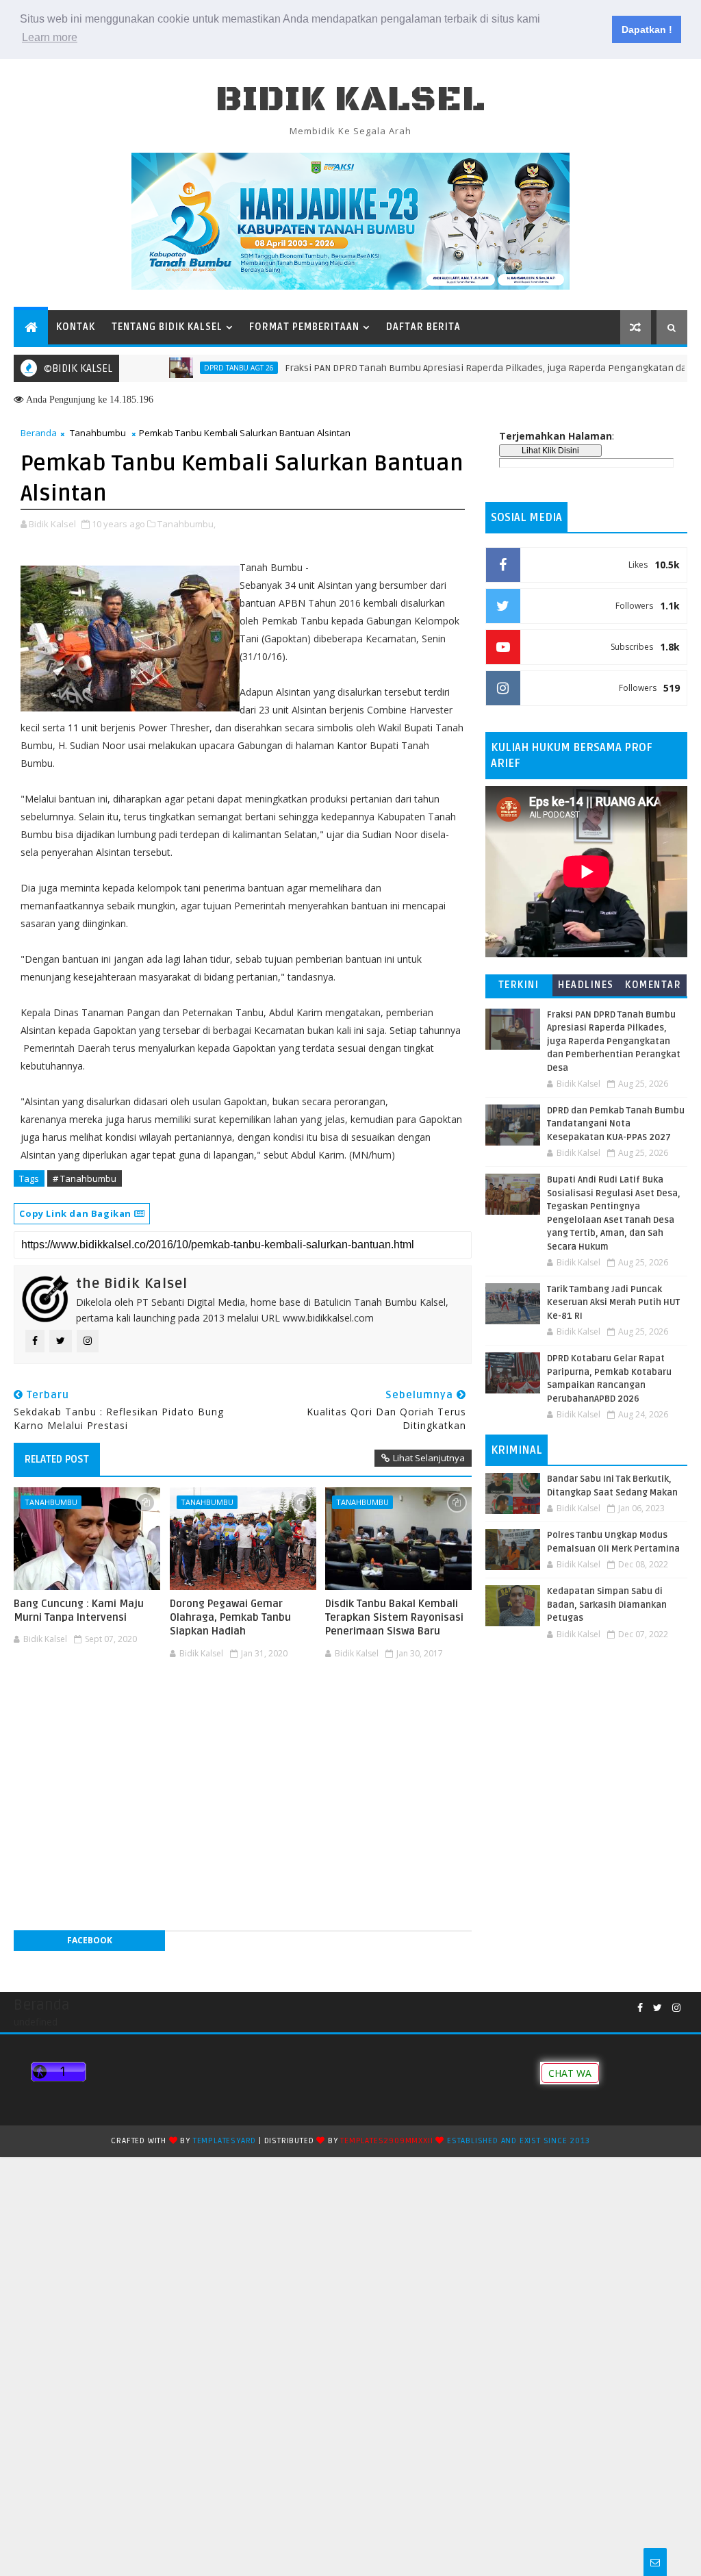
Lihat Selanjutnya (429, 1458)
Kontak (76, 327)
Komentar (653, 985)
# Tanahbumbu (85, 1178)
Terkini (519, 985)
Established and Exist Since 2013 (519, 2141)
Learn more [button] (50, 37)
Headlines (586, 985)
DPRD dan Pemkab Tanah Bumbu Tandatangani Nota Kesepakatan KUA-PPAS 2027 (616, 1124)
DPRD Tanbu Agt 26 (199, 368)
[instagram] (676, 2008)
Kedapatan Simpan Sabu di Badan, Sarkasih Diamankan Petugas (607, 1605)
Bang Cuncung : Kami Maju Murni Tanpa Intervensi (79, 1611)
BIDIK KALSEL (350, 100)
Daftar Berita (423, 327)
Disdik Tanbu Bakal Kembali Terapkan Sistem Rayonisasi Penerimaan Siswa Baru (394, 1618)
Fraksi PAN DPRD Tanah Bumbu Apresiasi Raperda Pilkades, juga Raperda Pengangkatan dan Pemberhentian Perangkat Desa (614, 1041)
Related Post (57, 1459)
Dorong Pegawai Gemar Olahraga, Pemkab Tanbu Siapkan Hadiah (230, 1618)
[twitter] (658, 2008)
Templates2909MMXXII (386, 2141)
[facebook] (640, 2008)
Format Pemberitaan (304, 327)
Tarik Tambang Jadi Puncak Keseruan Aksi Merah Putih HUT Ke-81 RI (613, 1303)
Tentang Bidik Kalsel (167, 327)
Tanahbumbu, (187, 524)
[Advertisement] (242, 1706)
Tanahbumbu (98, 433)
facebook (90, 1940)
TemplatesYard (225, 2141)
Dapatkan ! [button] (647, 29)
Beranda (39, 433)
